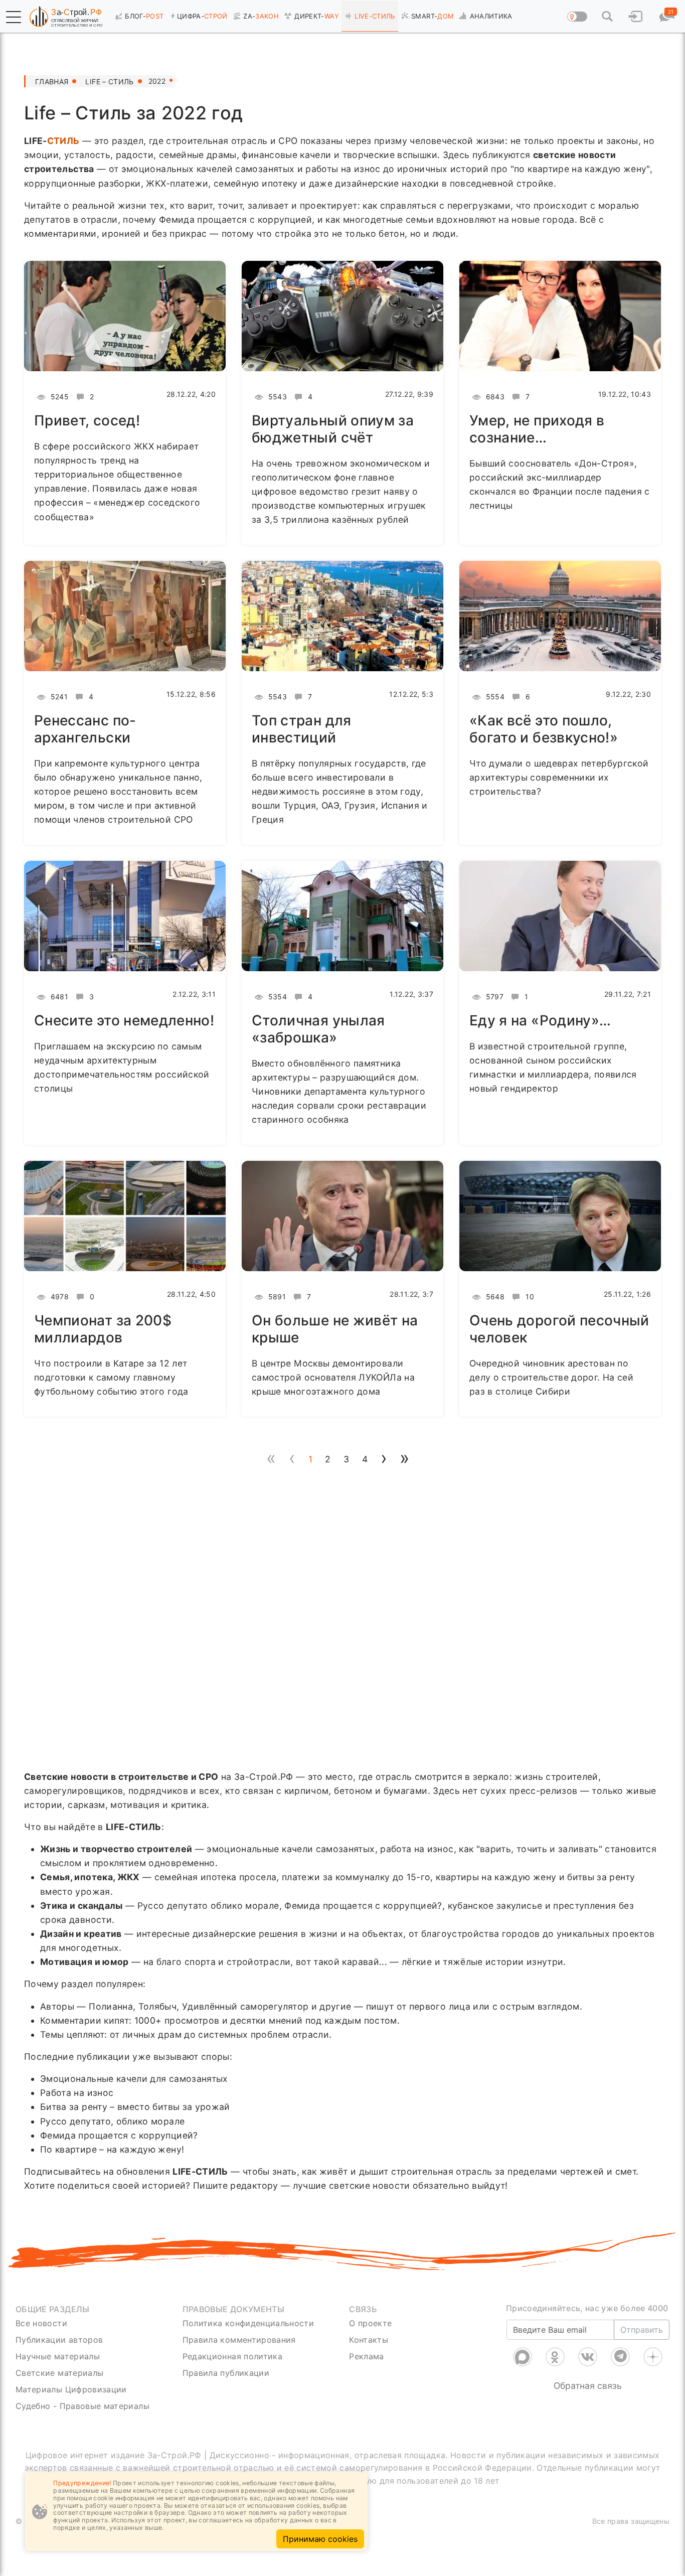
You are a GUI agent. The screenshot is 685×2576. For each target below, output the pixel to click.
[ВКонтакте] (588, 2357)
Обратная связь (588, 2386)
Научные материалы (58, 2356)
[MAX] (523, 2357)
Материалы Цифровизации (71, 2389)
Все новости (41, 2323)
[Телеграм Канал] (620, 2357)
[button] (14, 17)
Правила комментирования (239, 2340)
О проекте (370, 2323)
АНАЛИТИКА (491, 16)
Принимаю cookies (320, 2539)
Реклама (366, 2356)
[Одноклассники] (555, 2357)
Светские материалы (59, 2373)
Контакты (369, 2340)
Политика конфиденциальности (248, 2323)
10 (529, 1297)
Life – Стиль (109, 82)
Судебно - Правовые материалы (82, 2406)
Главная (52, 82)
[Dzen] (653, 2357)
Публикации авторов (59, 2340)
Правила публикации (226, 2373)
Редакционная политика (232, 2356)
